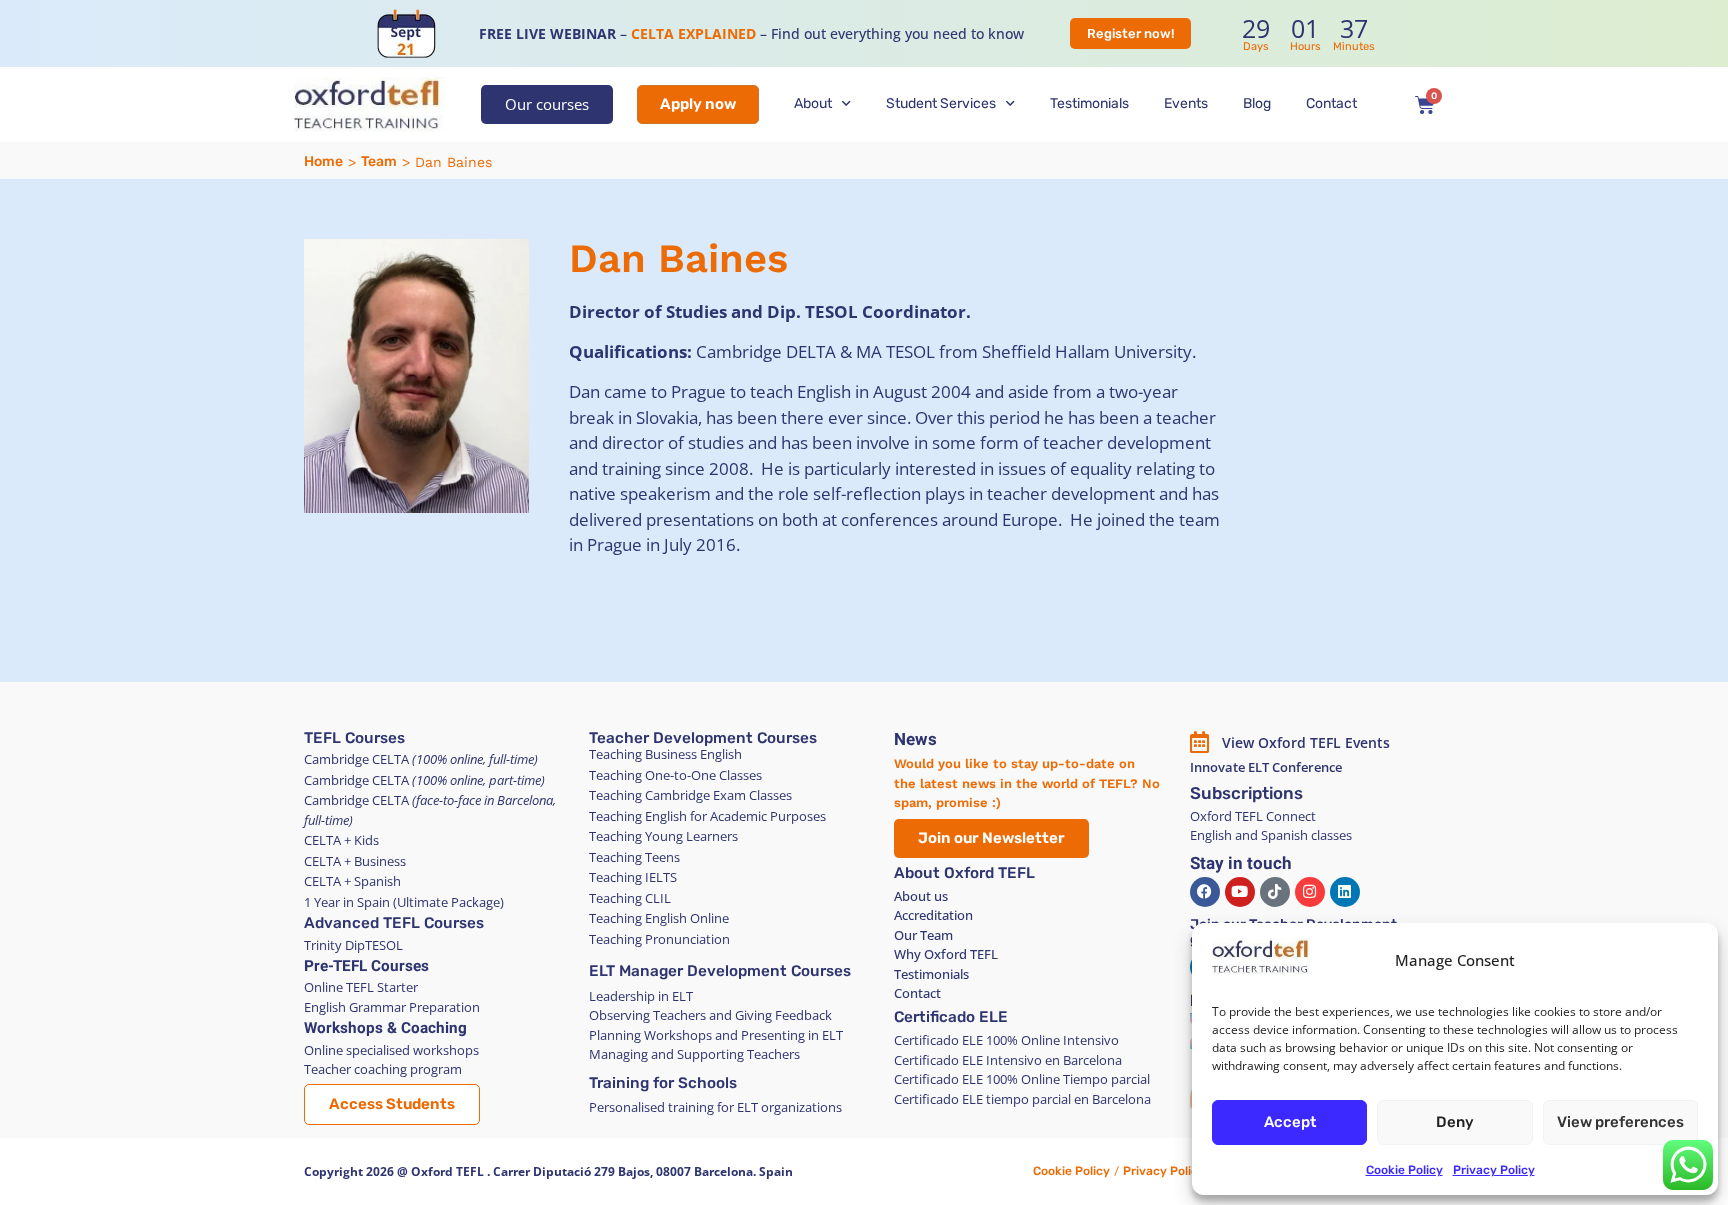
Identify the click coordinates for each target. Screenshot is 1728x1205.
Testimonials (1089, 103)
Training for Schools (663, 1083)
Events (1186, 103)
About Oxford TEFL (964, 873)
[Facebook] (1205, 892)
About (813, 103)
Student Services (941, 103)
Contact (1331, 103)
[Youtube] (1240, 892)
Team (379, 161)
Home (323, 161)
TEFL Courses (354, 738)
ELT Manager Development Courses (720, 971)
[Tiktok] (1275, 892)
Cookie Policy (1404, 1170)
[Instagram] (1310, 892)
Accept (1290, 1122)
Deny (1455, 1122)
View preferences (1620, 1122)
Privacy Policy (1494, 1170)
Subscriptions (1246, 793)
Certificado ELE (951, 1017)
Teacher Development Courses (703, 738)
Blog (1257, 103)
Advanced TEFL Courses (394, 923)
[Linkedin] (1345, 892)
